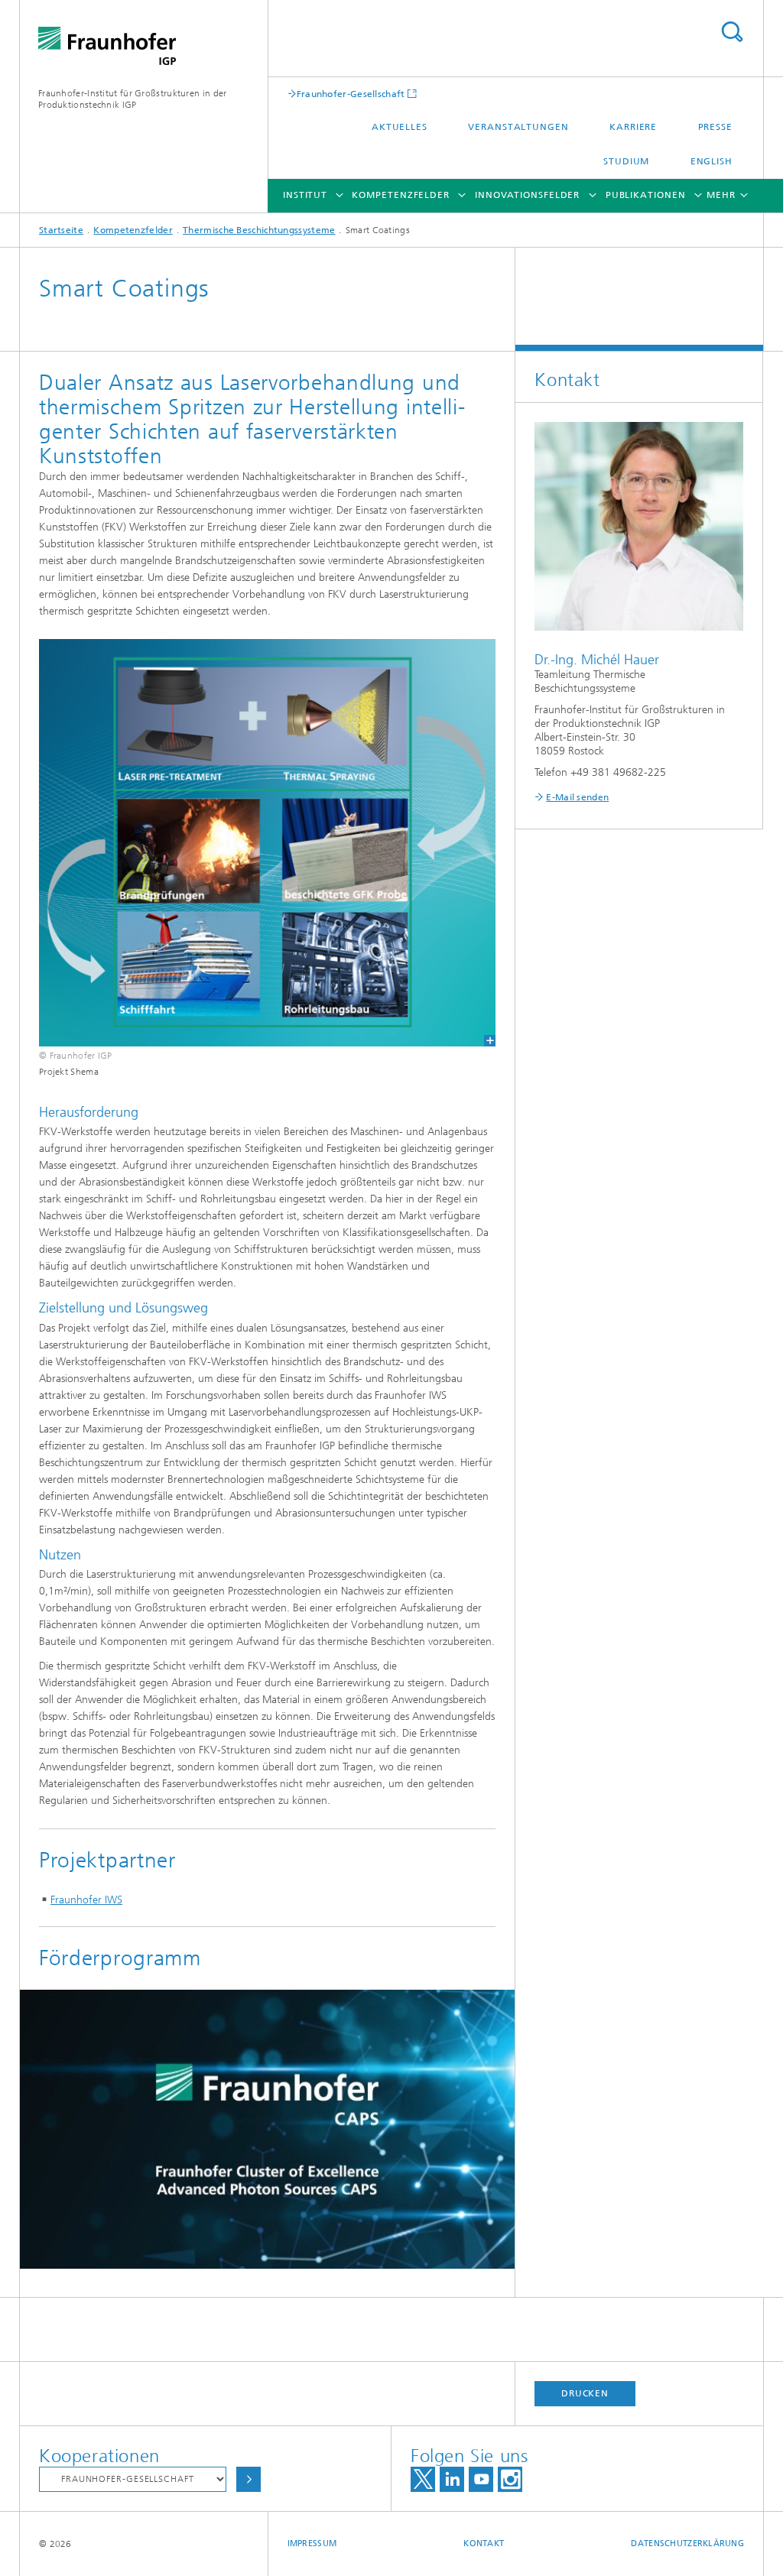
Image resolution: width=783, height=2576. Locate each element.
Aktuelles (400, 127)
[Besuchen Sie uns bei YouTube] (481, 2479)
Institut (305, 195)
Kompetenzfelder (401, 195)
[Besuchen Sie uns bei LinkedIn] (452, 2479)
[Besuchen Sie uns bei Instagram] (510, 2479)
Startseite (61, 230)
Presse (715, 127)
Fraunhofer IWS (86, 1900)
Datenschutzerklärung (687, 2544)
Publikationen (646, 195)
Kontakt (484, 2544)
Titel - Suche (732, 32)
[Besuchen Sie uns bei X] (423, 2479)
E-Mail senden (577, 797)
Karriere (633, 127)
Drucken (585, 2393)
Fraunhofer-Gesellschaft (351, 94)
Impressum (312, 2544)
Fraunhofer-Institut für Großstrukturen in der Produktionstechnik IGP (133, 99)
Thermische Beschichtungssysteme (259, 230)
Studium (626, 161)
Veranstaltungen (518, 127)
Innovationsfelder (527, 195)
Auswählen (249, 2479)
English (712, 161)
